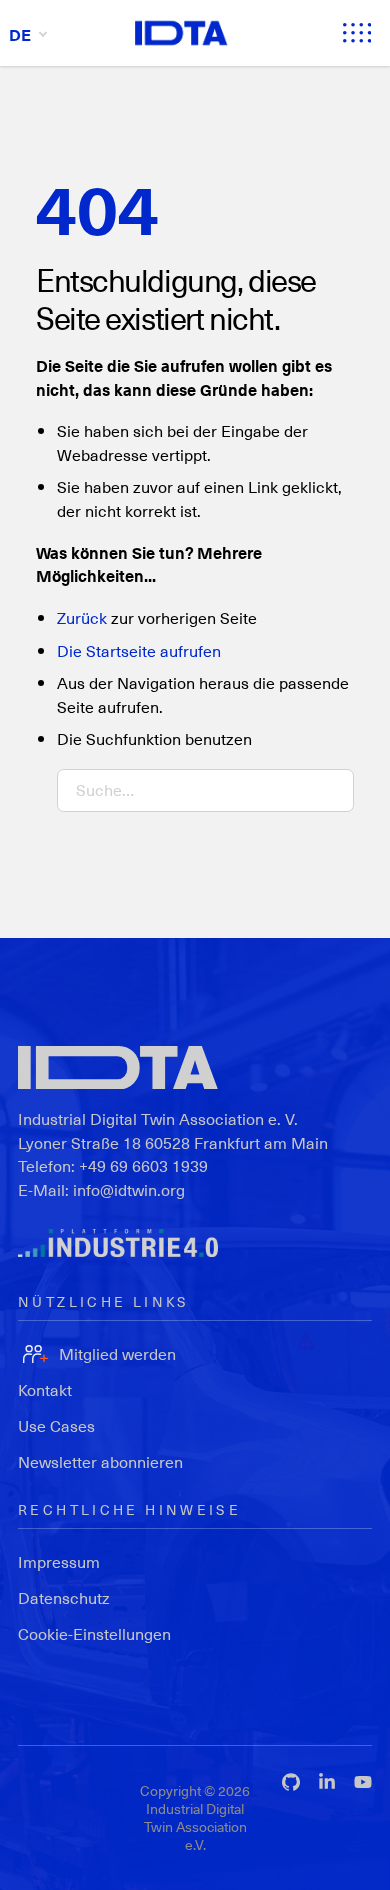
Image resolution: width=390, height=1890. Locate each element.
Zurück (82, 617)
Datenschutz (64, 1597)
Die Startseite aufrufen (139, 650)
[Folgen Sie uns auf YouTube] (363, 1782)
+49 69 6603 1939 (143, 1165)
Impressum (59, 1561)
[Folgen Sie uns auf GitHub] (291, 1782)
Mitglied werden (117, 1353)
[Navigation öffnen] (357, 33)
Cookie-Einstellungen (94, 1633)
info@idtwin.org (129, 1189)
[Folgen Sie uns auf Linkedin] (327, 1782)
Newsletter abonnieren (100, 1461)
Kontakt (45, 1389)
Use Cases (56, 1425)
